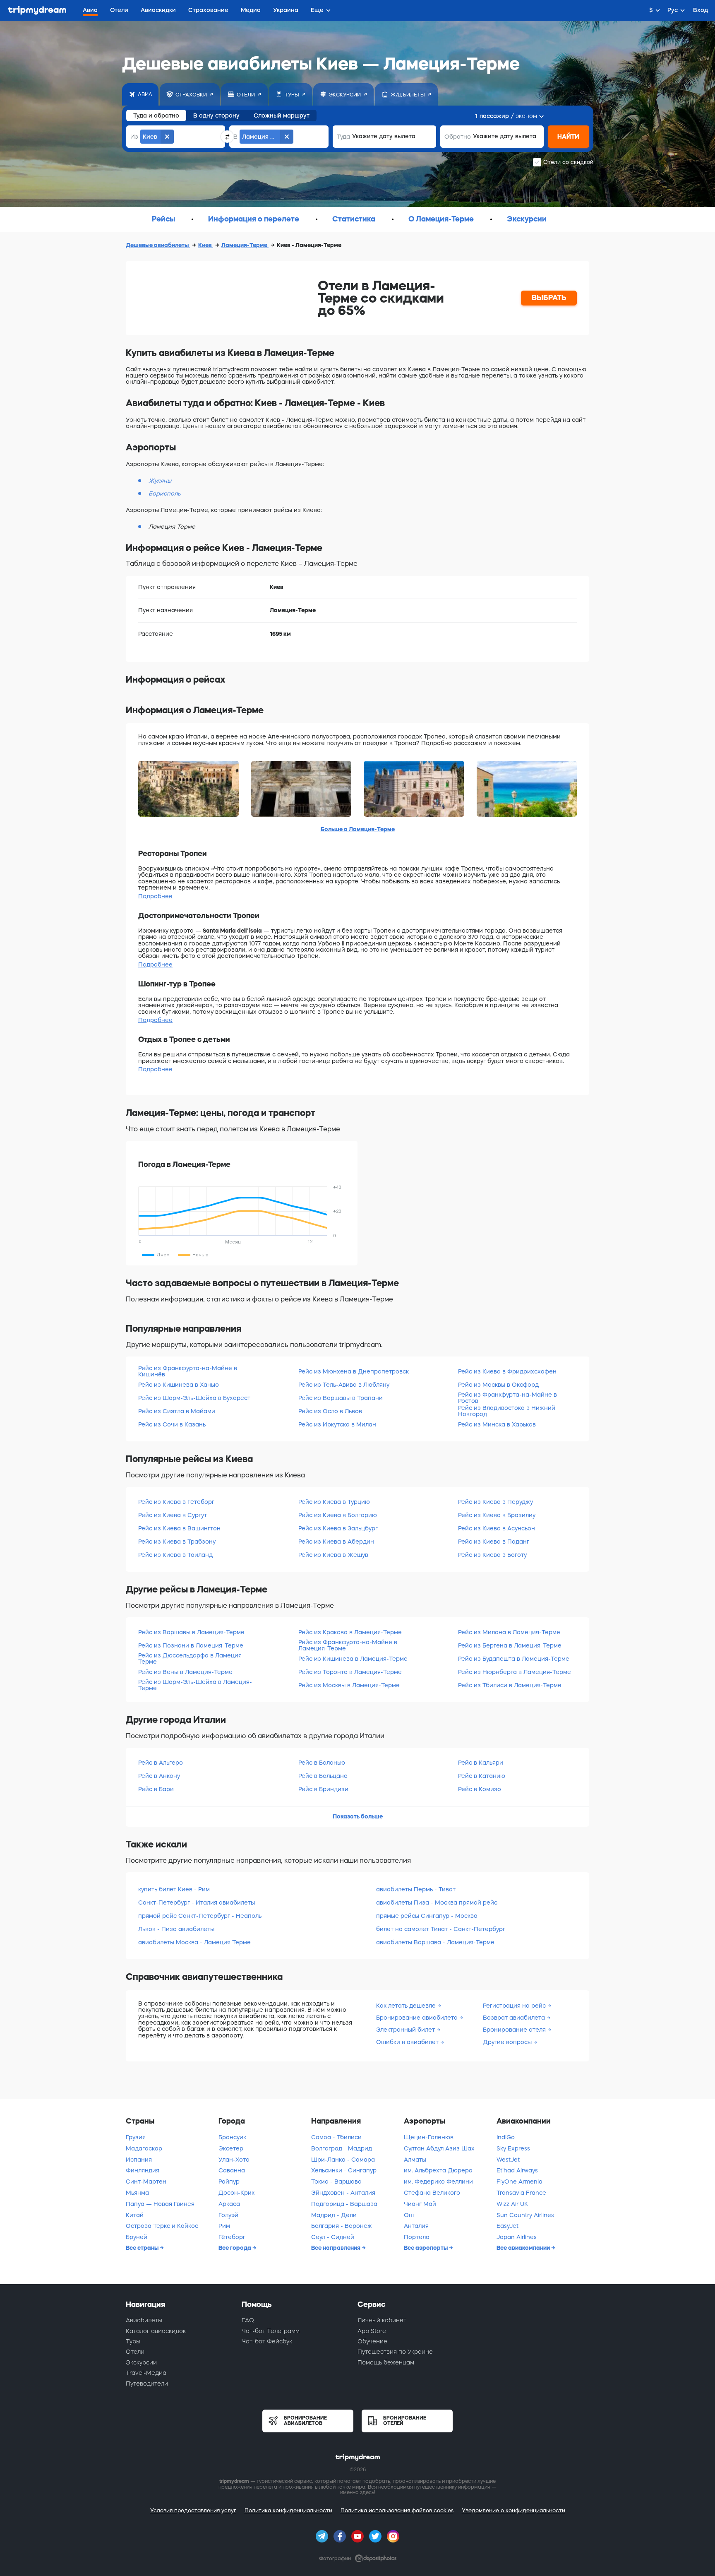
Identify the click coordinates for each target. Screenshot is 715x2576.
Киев (206, 245)
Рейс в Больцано (323, 1776)
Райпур (229, 2182)
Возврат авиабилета (515, 2018)
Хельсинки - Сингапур (344, 2170)
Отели (135, 2352)
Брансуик (232, 2137)
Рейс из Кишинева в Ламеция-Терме (353, 1659)
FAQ (248, 2320)
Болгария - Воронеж (342, 2226)
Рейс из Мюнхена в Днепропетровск (354, 1371)
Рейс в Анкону (159, 1776)
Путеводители (147, 2384)
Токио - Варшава (336, 2182)
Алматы (415, 2160)
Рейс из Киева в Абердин (336, 1542)
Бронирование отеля (515, 2030)
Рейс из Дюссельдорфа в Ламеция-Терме (191, 1658)
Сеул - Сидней (333, 2237)
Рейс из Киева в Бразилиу (497, 1515)
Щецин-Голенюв (429, 2137)
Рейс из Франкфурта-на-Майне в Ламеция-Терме (348, 1645)
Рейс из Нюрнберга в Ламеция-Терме (515, 1672)
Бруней (137, 2237)
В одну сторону (216, 115)
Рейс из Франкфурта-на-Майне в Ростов (507, 1398)
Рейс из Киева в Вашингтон (179, 1528)
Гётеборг (232, 2237)
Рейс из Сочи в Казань (172, 1424)
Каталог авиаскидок (156, 2331)
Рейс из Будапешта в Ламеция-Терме (514, 1659)
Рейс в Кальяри (481, 1763)
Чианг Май (420, 2204)
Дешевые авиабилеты (158, 245)
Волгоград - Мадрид (342, 2148)
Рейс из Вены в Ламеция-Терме (185, 1672)
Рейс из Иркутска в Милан (337, 1424)
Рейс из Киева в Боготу (492, 1555)
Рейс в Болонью (322, 1763)
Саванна (232, 2170)
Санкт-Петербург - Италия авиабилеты (197, 1903)
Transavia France (521, 2193)
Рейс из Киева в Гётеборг (176, 1502)
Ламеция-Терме (245, 245)
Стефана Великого (432, 2193)
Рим (224, 2226)
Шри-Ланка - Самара (343, 2160)
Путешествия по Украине (395, 2352)
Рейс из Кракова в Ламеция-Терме (350, 1632)
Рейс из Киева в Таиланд (175, 1555)
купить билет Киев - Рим (174, 1889)
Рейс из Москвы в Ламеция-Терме (349, 1685)
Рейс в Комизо (480, 1789)
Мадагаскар (144, 2148)
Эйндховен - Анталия (343, 2193)
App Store (372, 2331)
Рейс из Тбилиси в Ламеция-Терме (510, 1685)
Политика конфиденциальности (288, 2510)
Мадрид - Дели (334, 2215)
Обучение (372, 2341)
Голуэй (228, 2215)
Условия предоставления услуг (193, 2510)
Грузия (136, 2137)
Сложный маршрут (282, 115)
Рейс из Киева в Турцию (334, 1502)
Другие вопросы (508, 2042)
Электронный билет (406, 2030)
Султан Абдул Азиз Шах (439, 2148)
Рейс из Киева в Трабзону (177, 1542)
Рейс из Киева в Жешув (333, 1555)
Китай (135, 2215)
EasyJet (507, 2226)
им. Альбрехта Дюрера (438, 2170)
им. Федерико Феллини (438, 2182)
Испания (139, 2160)
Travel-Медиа (146, 2373)
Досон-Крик (236, 2193)
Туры (133, 2341)
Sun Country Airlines (525, 2215)
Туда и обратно (156, 115)
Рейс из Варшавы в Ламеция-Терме (191, 1632)
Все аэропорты (426, 2248)
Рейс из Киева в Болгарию (338, 1515)
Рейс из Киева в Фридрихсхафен (507, 1371)
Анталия (416, 2226)
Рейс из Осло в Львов (330, 1411)
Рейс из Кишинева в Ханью (179, 1385)
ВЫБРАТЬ (549, 298)
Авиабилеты (144, 2320)
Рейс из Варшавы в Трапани (341, 1398)
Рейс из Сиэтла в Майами (177, 1411)
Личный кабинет (382, 2320)
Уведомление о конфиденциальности (513, 2510)
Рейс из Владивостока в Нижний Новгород (507, 1411)
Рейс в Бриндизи (323, 1789)
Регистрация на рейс (515, 2006)
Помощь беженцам (386, 2362)
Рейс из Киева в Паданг (494, 1542)
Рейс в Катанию (482, 1776)
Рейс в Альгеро (161, 1763)
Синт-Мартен (146, 2182)
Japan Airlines (517, 2237)
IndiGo (506, 2137)
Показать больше (358, 1816)
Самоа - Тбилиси (336, 2137)
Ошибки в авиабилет (408, 2042)
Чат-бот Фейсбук (267, 2341)
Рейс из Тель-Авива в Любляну (344, 1385)
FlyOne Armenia (519, 2182)
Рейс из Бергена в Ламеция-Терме (510, 1645)
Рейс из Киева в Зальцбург (338, 1528)
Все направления (336, 2248)
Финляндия (143, 2170)
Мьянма (137, 2193)
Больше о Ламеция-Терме (358, 829)
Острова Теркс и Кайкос (162, 2226)
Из (134, 137)
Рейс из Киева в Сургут (173, 1515)
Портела (417, 2237)
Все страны (143, 2248)
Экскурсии (141, 2362)
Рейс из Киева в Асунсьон (497, 1528)
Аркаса (229, 2204)
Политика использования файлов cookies (397, 2510)
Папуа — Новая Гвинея (160, 2204)
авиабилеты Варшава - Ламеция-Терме (435, 1942)
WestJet (508, 2160)
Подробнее (155, 896)
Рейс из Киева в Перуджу (495, 1502)
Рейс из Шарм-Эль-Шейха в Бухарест (194, 1398)
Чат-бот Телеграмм (271, 2331)
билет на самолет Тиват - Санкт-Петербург (441, 1929)
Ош (409, 2215)
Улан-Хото (234, 2160)
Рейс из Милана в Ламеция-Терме (509, 1632)
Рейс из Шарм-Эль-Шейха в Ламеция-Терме (195, 1685)
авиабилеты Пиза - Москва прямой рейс (437, 1903)
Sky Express (513, 2148)
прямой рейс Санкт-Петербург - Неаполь (200, 1916)
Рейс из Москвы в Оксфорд (498, 1385)
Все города (235, 2248)
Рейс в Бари (156, 1789)
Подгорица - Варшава (344, 2204)
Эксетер (231, 2148)
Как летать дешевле (407, 2006)
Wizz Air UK (512, 2204)
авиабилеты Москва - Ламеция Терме (194, 1942)
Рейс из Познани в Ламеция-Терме (191, 1645)
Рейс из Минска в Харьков (497, 1424)
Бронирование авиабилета (418, 2018)
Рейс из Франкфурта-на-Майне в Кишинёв (188, 1371)
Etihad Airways (517, 2170)
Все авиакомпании (524, 2248)
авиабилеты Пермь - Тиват (416, 1889)
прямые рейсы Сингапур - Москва (427, 1916)
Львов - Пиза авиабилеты (176, 1929)
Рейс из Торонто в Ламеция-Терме (350, 1672)
